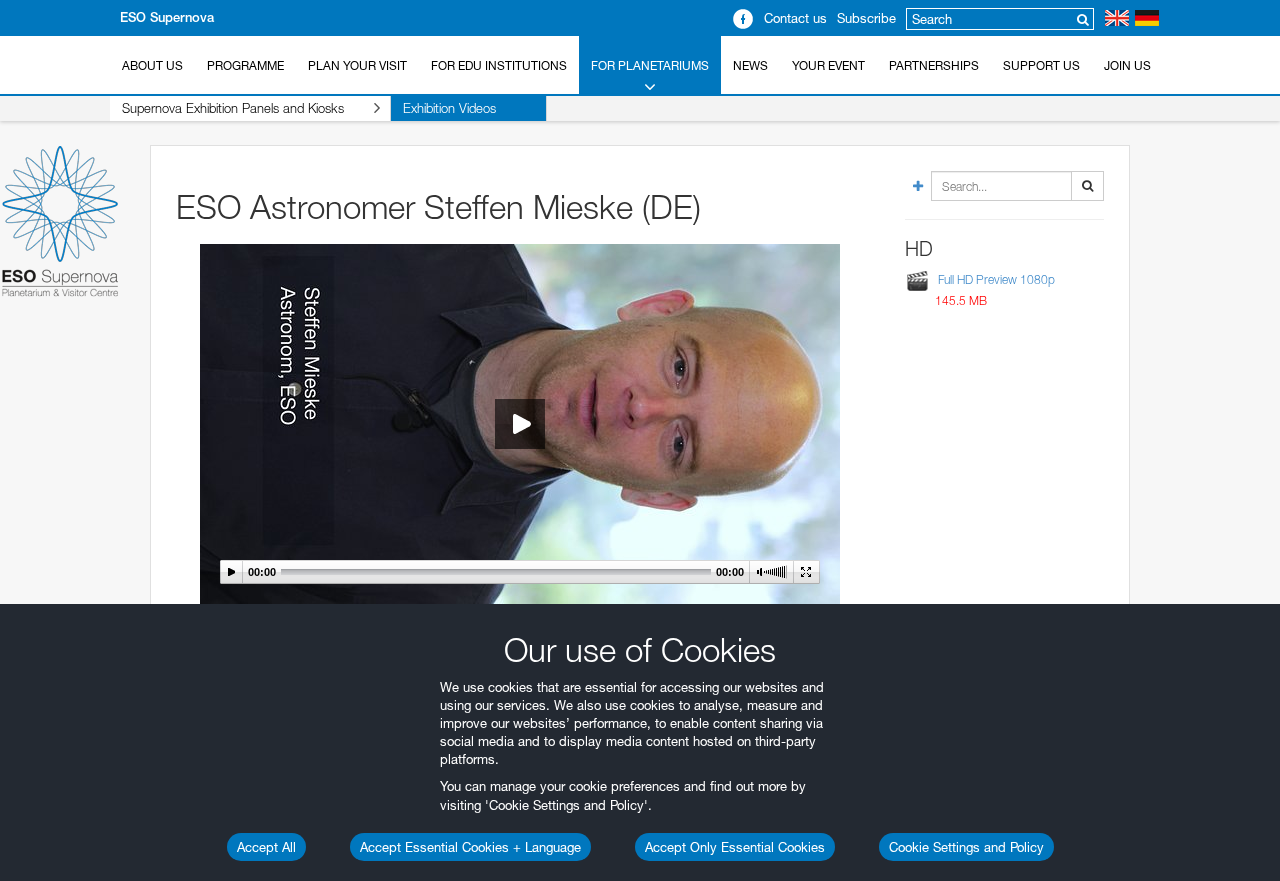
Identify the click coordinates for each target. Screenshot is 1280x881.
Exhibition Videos (449, 108)
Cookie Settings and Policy (966, 847)
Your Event (828, 65)
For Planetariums (650, 65)
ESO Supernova (167, 17)
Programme (245, 65)
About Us (152, 65)
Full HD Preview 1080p (996, 279)
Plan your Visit (357, 65)
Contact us (795, 18)
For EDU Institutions (499, 65)
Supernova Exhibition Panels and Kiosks (233, 108)
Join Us (1127, 65)
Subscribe (866, 18)
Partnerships (934, 65)
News (750, 65)
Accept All (266, 847)
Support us (1041, 65)
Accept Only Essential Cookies (735, 847)
